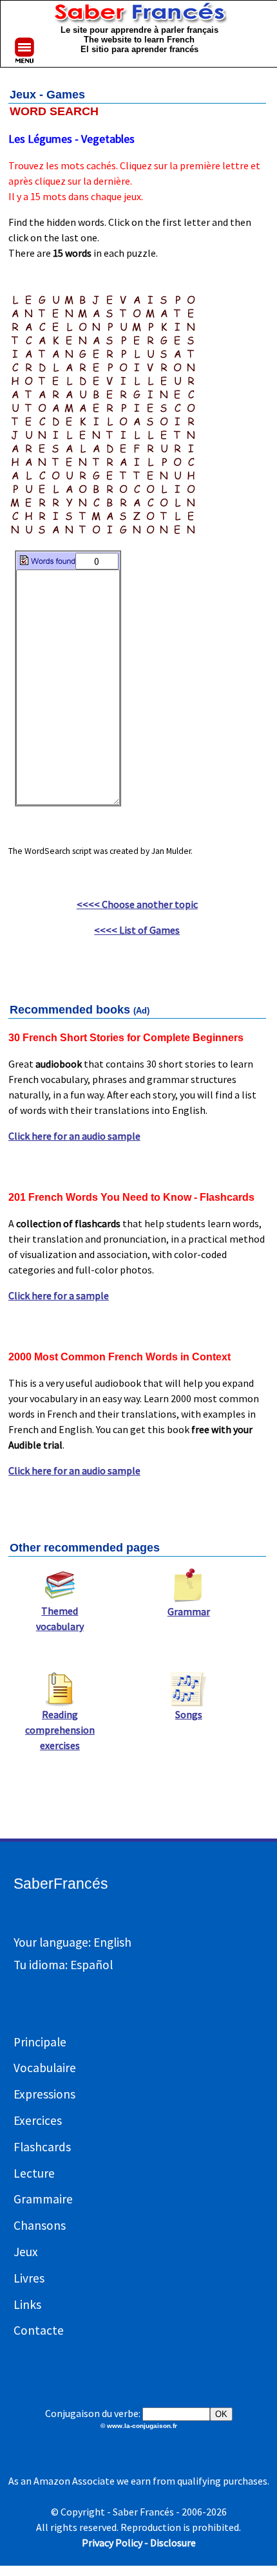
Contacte (39, 2330)
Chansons (40, 2225)
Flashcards (42, 2147)
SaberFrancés (61, 1884)
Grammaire (43, 2199)
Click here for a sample (59, 1295)
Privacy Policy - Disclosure (139, 2543)
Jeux (26, 2252)
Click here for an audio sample (74, 1136)
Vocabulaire (45, 2068)
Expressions (44, 2094)
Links (27, 2304)
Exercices (38, 2120)
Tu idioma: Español (63, 1965)
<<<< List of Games (137, 930)
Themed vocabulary (60, 1618)
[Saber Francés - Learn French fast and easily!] (139, 17)
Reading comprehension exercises (60, 1730)
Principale (40, 2042)
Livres (29, 2278)
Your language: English (72, 1942)
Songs (189, 1714)
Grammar (189, 1611)
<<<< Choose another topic (137, 904)
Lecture (34, 2173)
